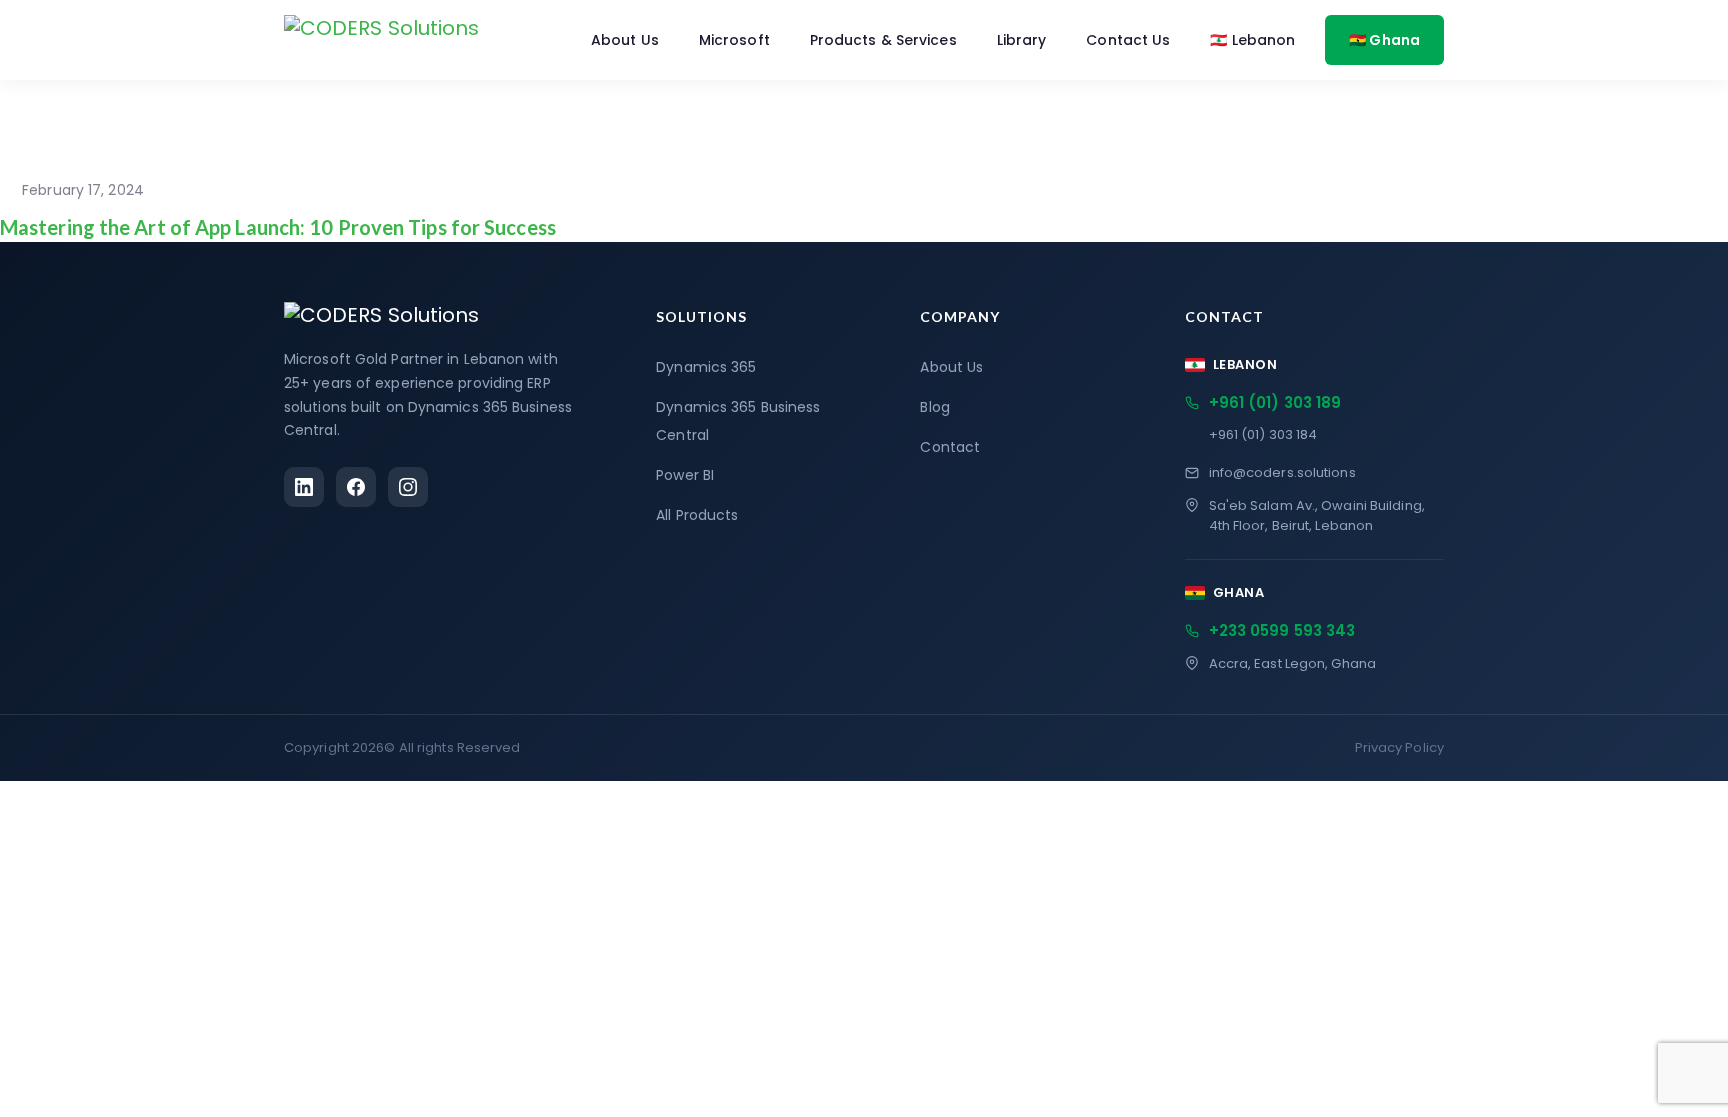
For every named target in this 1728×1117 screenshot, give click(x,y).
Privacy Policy (1399, 747)
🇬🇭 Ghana (1384, 40)
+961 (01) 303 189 (1275, 402)
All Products (697, 515)
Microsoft (734, 40)
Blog (934, 407)
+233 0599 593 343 (1282, 630)
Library (1022, 40)
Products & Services (883, 40)
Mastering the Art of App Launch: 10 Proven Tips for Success (278, 227)
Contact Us (1128, 40)
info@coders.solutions (1282, 472)
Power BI (685, 475)
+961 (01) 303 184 (1263, 434)
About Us (625, 40)
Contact (950, 447)
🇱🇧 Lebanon (1252, 40)
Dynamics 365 (706, 367)
